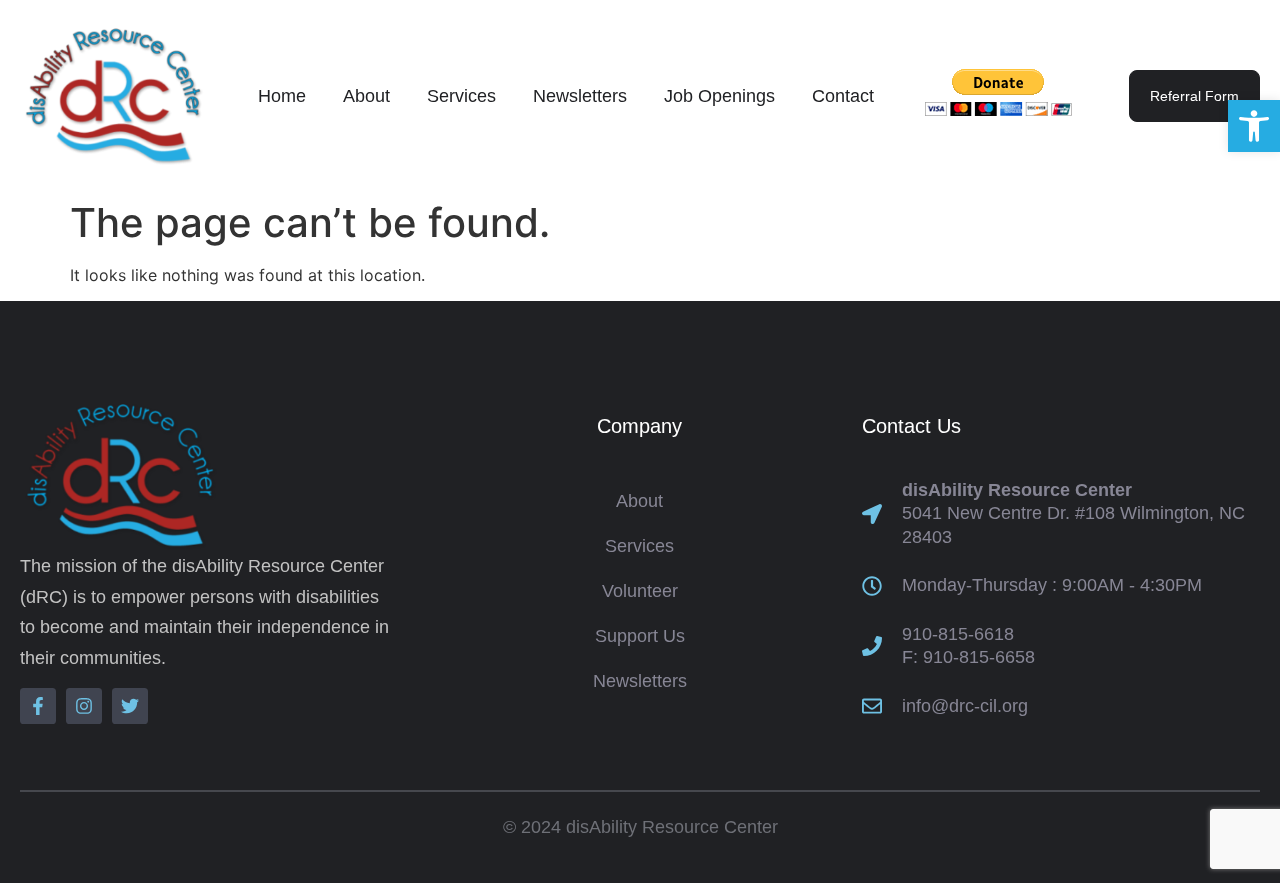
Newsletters (580, 96)
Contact (843, 96)
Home (282, 96)
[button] (1254, 126)
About (366, 96)
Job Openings (719, 96)
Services (461, 96)
